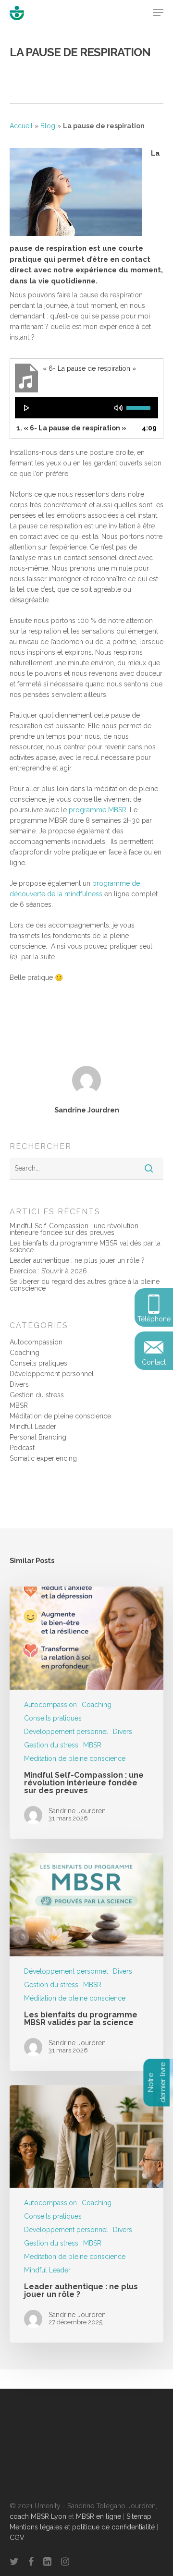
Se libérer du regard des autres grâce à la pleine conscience (85, 1285)
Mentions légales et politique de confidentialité (82, 2527)
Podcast (22, 1448)
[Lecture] (27, 408)
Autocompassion (36, 1342)
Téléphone (154, 1319)
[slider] (140, 407)
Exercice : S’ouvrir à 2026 (48, 1271)
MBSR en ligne (99, 2516)
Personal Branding (38, 1437)
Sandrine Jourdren (87, 1110)
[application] (86, 408)
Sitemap (139, 2516)
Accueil (21, 126)
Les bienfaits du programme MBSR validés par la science (85, 1246)
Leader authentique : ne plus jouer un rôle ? (77, 1260)
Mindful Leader (33, 1427)
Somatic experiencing (43, 1458)
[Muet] (118, 408)
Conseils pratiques (38, 1363)
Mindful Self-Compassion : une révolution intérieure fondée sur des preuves (74, 1229)
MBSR (19, 1405)
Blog (48, 126)
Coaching (25, 1353)
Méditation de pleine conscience (60, 1416)
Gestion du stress (37, 1395)
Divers (19, 1384)
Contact (154, 1362)
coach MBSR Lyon (38, 2516)
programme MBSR (97, 810)
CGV (17, 2538)
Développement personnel (52, 1374)
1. (71, 428)
